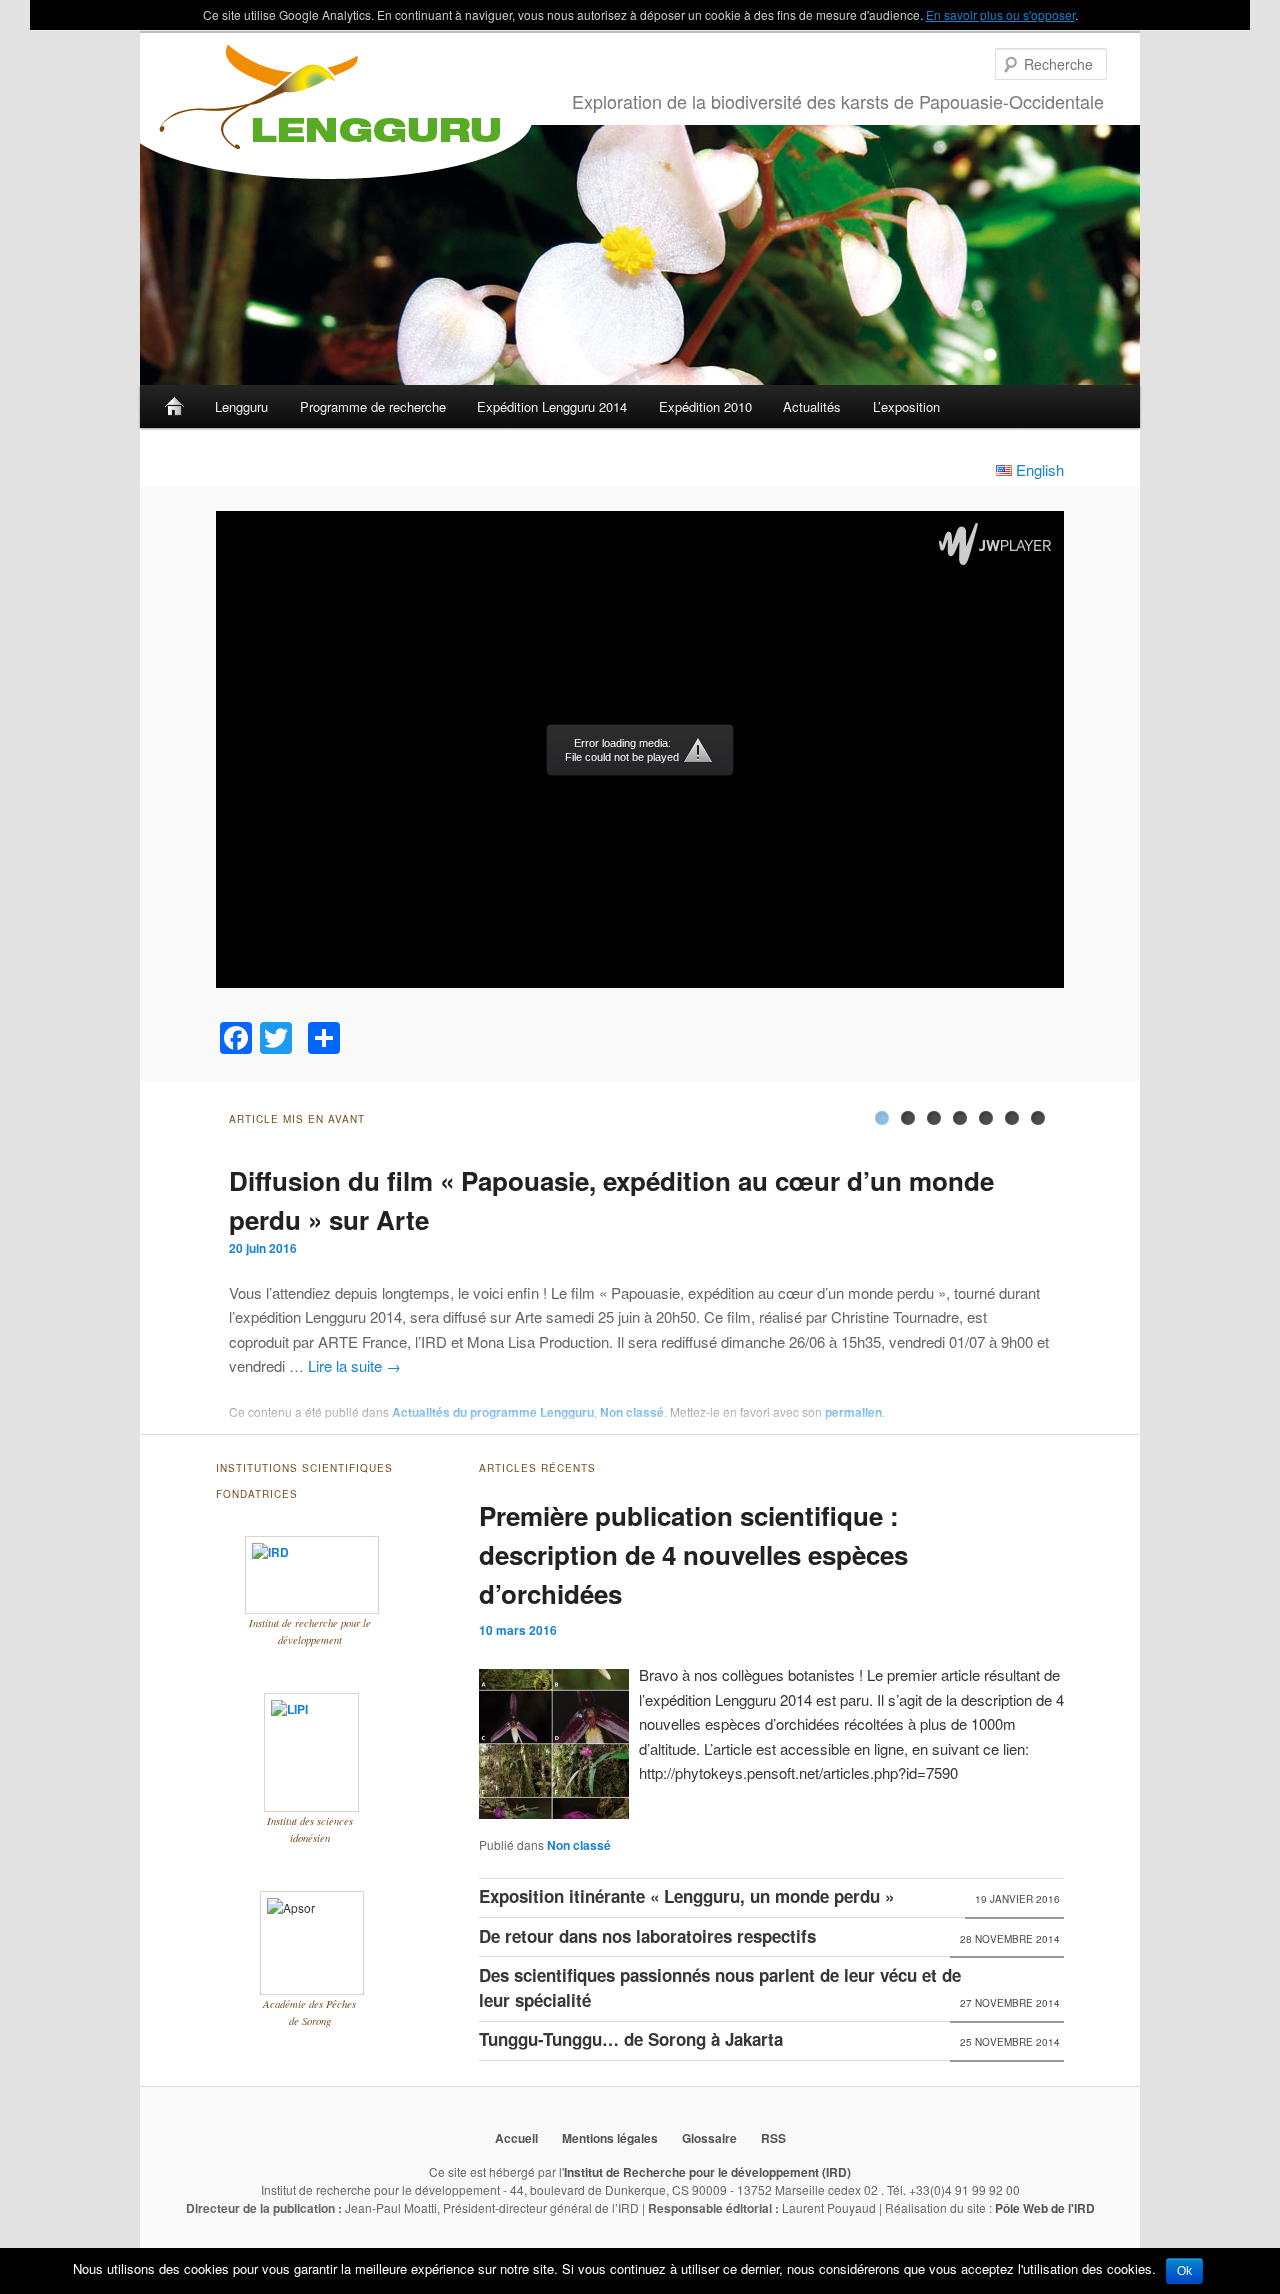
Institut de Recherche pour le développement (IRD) (707, 2172)
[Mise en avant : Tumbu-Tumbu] (908, 1118)
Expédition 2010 (705, 406)
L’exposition (906, 406)
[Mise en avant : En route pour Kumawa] (986, 1118)
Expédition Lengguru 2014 (552, 406)
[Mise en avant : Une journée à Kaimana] (1012, 1118)
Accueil (174, 406)
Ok (1184, 2271)
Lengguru (241, 406)
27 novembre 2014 (1010, 2003)
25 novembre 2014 (1010, 2042)
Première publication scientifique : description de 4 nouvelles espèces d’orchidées (693, 1554)
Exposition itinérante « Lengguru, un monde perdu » (686, 1896)
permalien (853, 1412)
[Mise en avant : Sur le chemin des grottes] (960, 1118)
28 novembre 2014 (1010, 1939)
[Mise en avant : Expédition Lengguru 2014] (1038, 1118)
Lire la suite (354, 1365)
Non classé (632, 1412)
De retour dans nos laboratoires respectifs (647, 1936)
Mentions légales (610, 2138)
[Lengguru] (336, 111)
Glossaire (709, 2138)
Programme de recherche (373, 406)
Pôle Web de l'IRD (1045, 2208)
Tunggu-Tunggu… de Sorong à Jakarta (631, 2039)
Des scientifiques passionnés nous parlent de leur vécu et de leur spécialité (720, 1988)
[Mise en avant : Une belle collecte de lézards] (934, 1118)
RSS (773, 2138)
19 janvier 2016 (1017, 1899)
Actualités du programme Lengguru (493, 1412)
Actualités (812, 406)
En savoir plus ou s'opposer (1000, 14)
